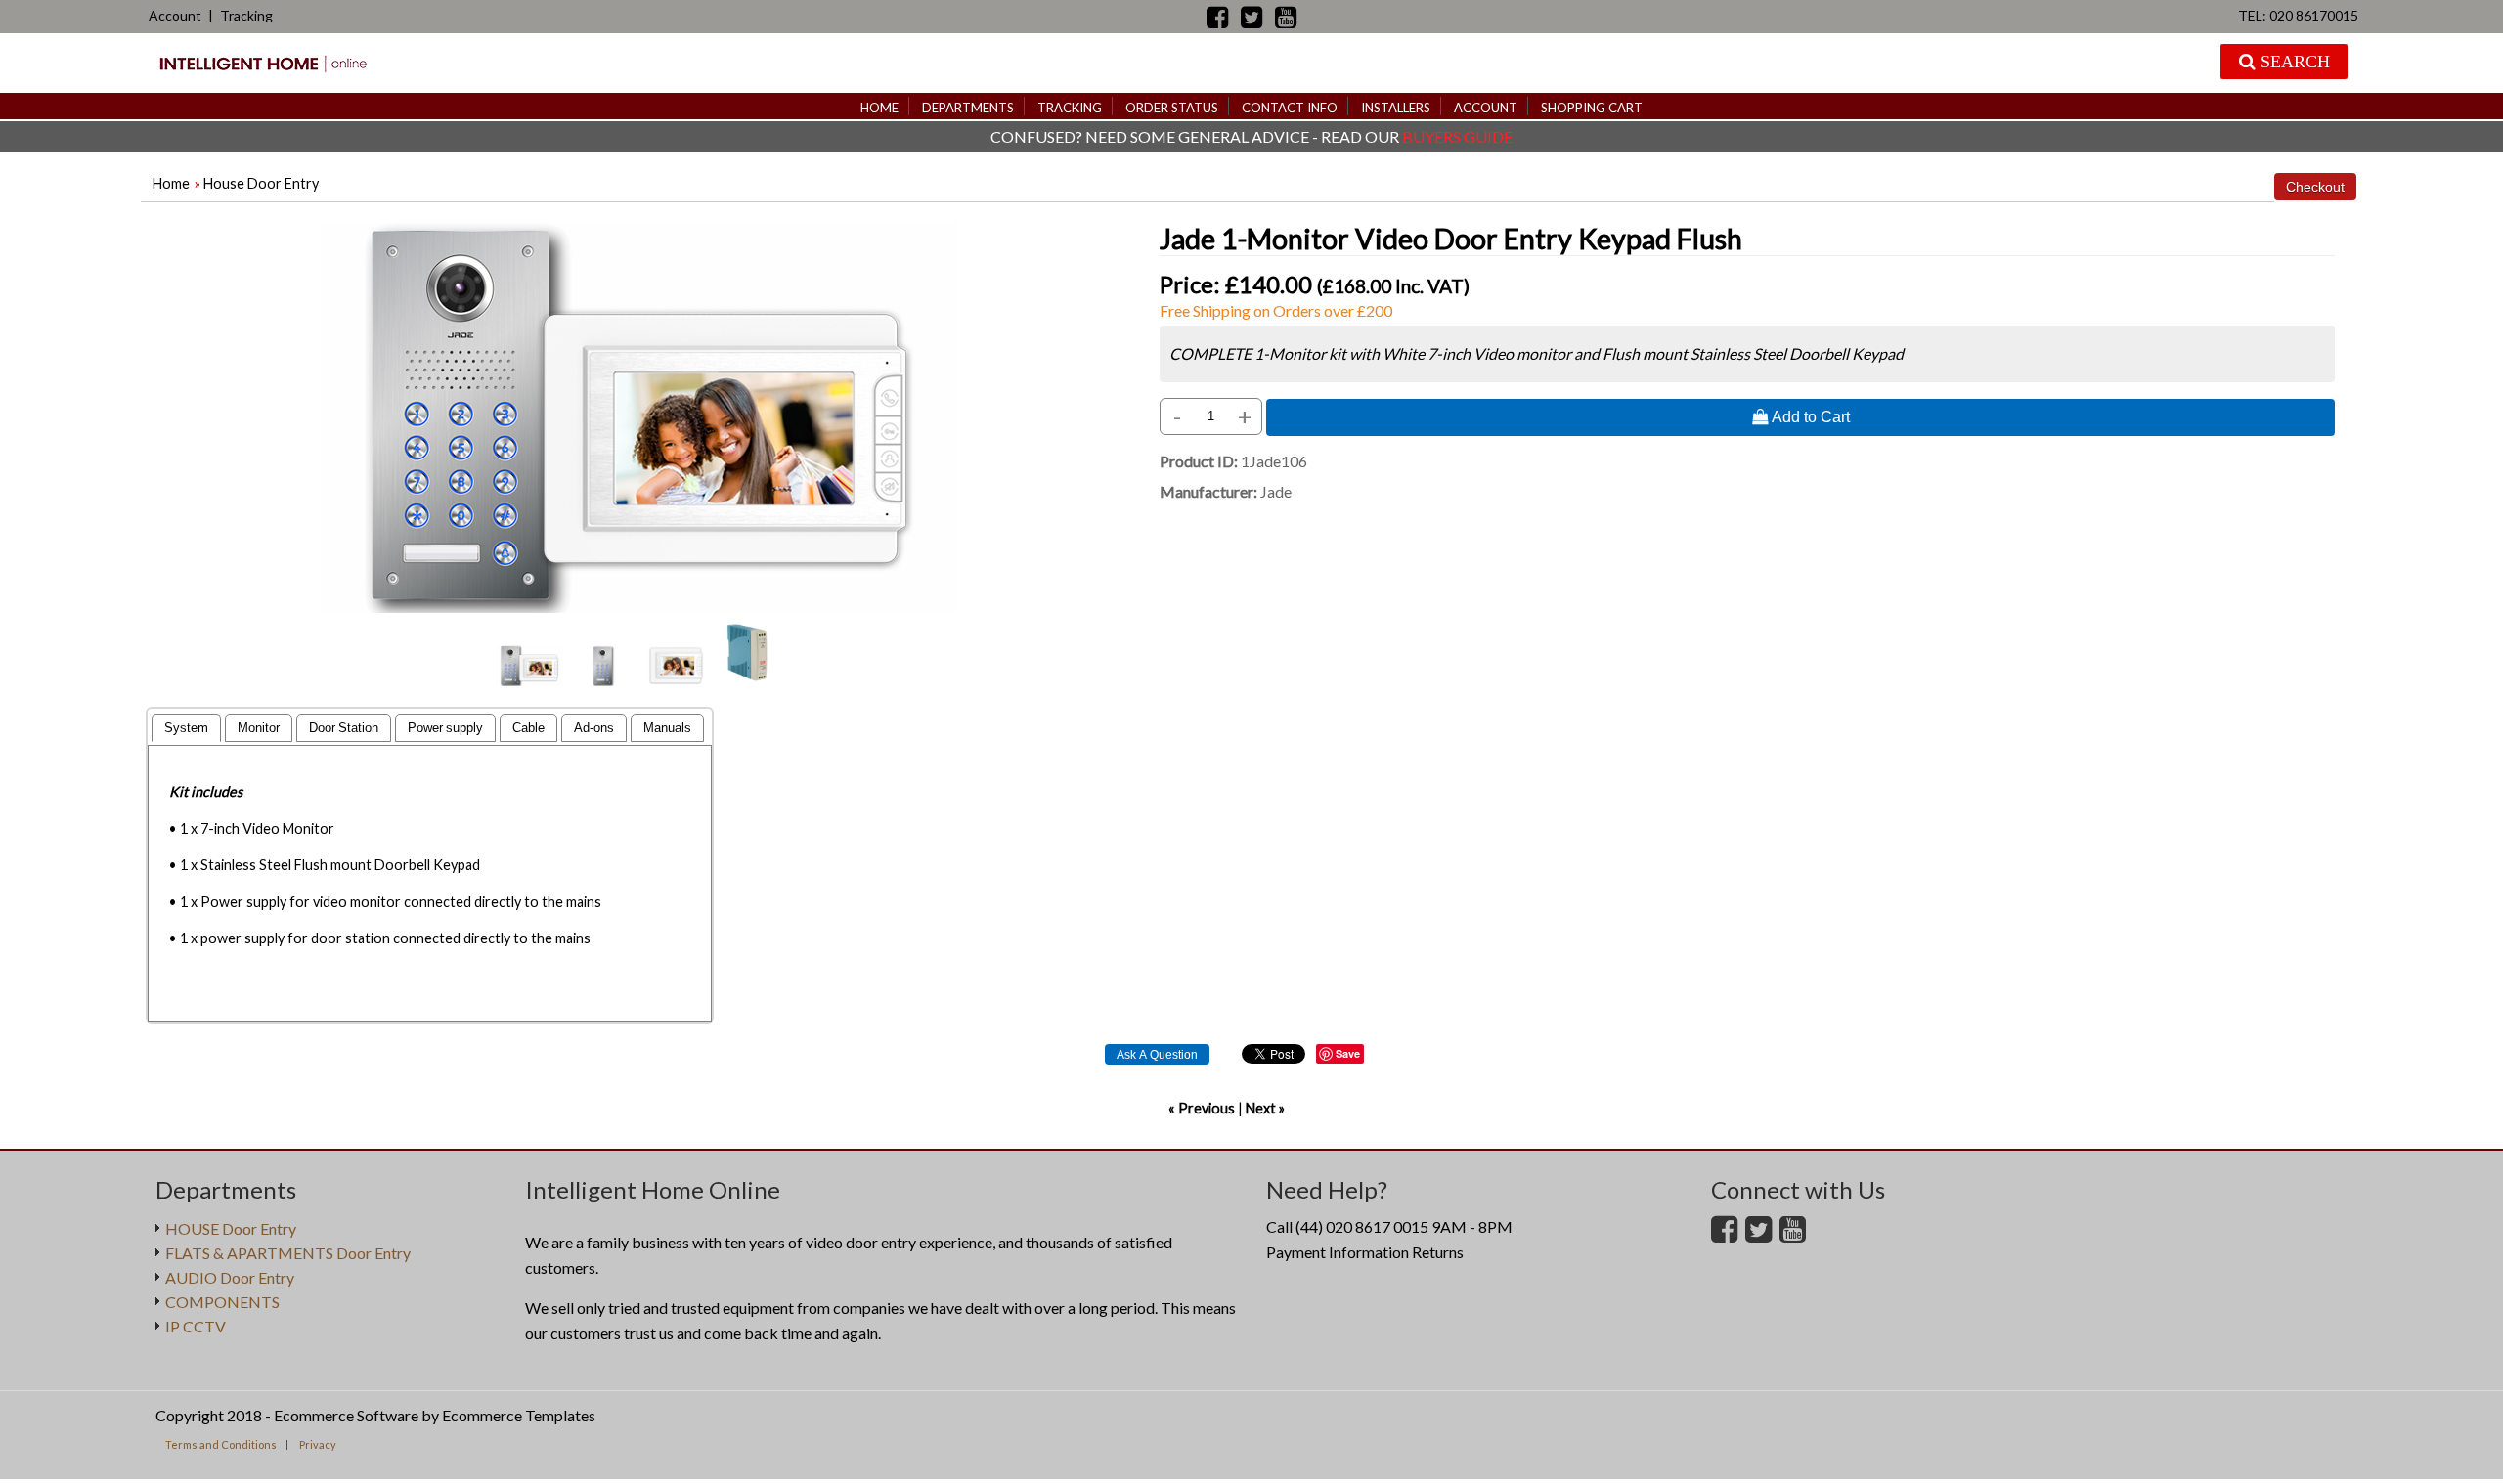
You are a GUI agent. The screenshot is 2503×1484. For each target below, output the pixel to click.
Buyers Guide (1457, 136)
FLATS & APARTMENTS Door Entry (288, 1253)
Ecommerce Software (346, 1415)
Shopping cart (1592, 108)
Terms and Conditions (221, 1444)
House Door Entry (261, 183)
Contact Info (1290, 108)
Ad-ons (594, 728)
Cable (528, 728)
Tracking (246, 15)
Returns (1438, 1252)
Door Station (344, 728)
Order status (1172, 108)
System (186, 728)
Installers (1396, 108)
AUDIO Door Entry (230, 1277)
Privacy (318, 1444)
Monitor (259, 728)
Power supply (445, 728)
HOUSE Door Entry (231, 1228)
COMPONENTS (222, 1302)
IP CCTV (196, 1326)
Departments (968, 108)
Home (879, 108)
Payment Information (1338, 1252)
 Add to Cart (1801, 416)
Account (175, 15)
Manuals (667, 728)
